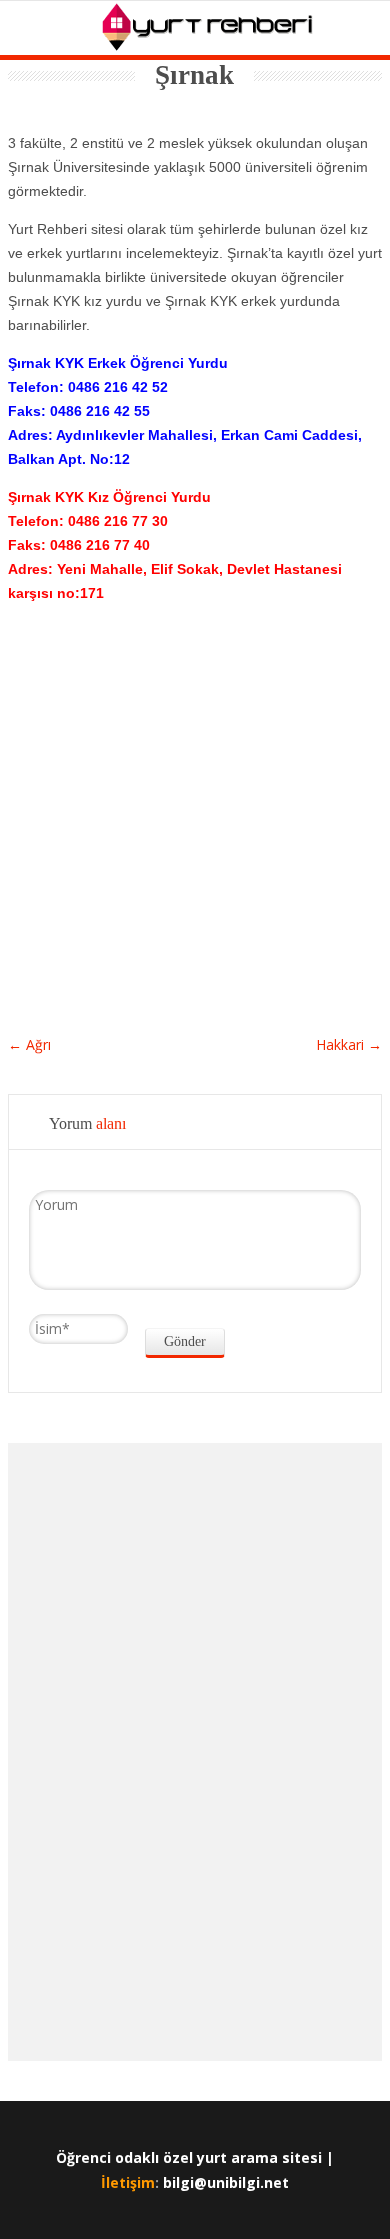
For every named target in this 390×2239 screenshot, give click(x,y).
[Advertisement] (195, 794)
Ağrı (29, 1044)
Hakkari (349, 1044)
